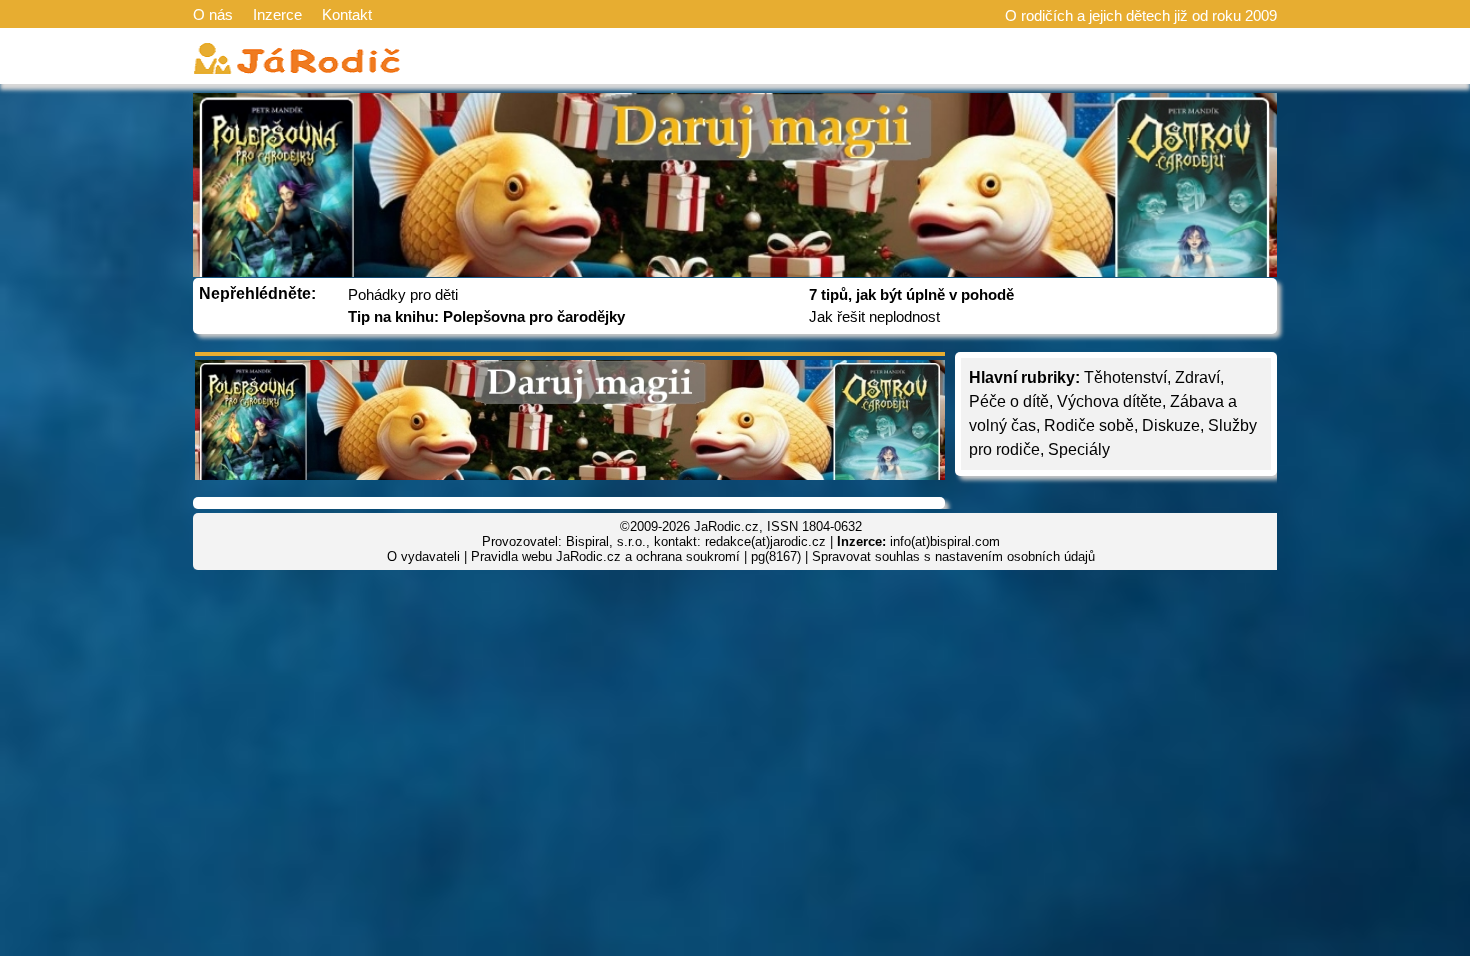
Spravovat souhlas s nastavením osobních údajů (953, 556)
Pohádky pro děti (403, 294)
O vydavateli (423, 556)
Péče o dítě (1009, 401)
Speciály (1079, 449)
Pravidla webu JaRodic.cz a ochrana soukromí (605, 556)
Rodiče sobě (1089, 425)
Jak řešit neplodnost (874, 316)
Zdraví (1197, 377)
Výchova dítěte (1109, 401)
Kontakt (347, 14)
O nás (213, 14)
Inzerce (277, 14)
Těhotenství (1125, 377)
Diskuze (1171, 425)
